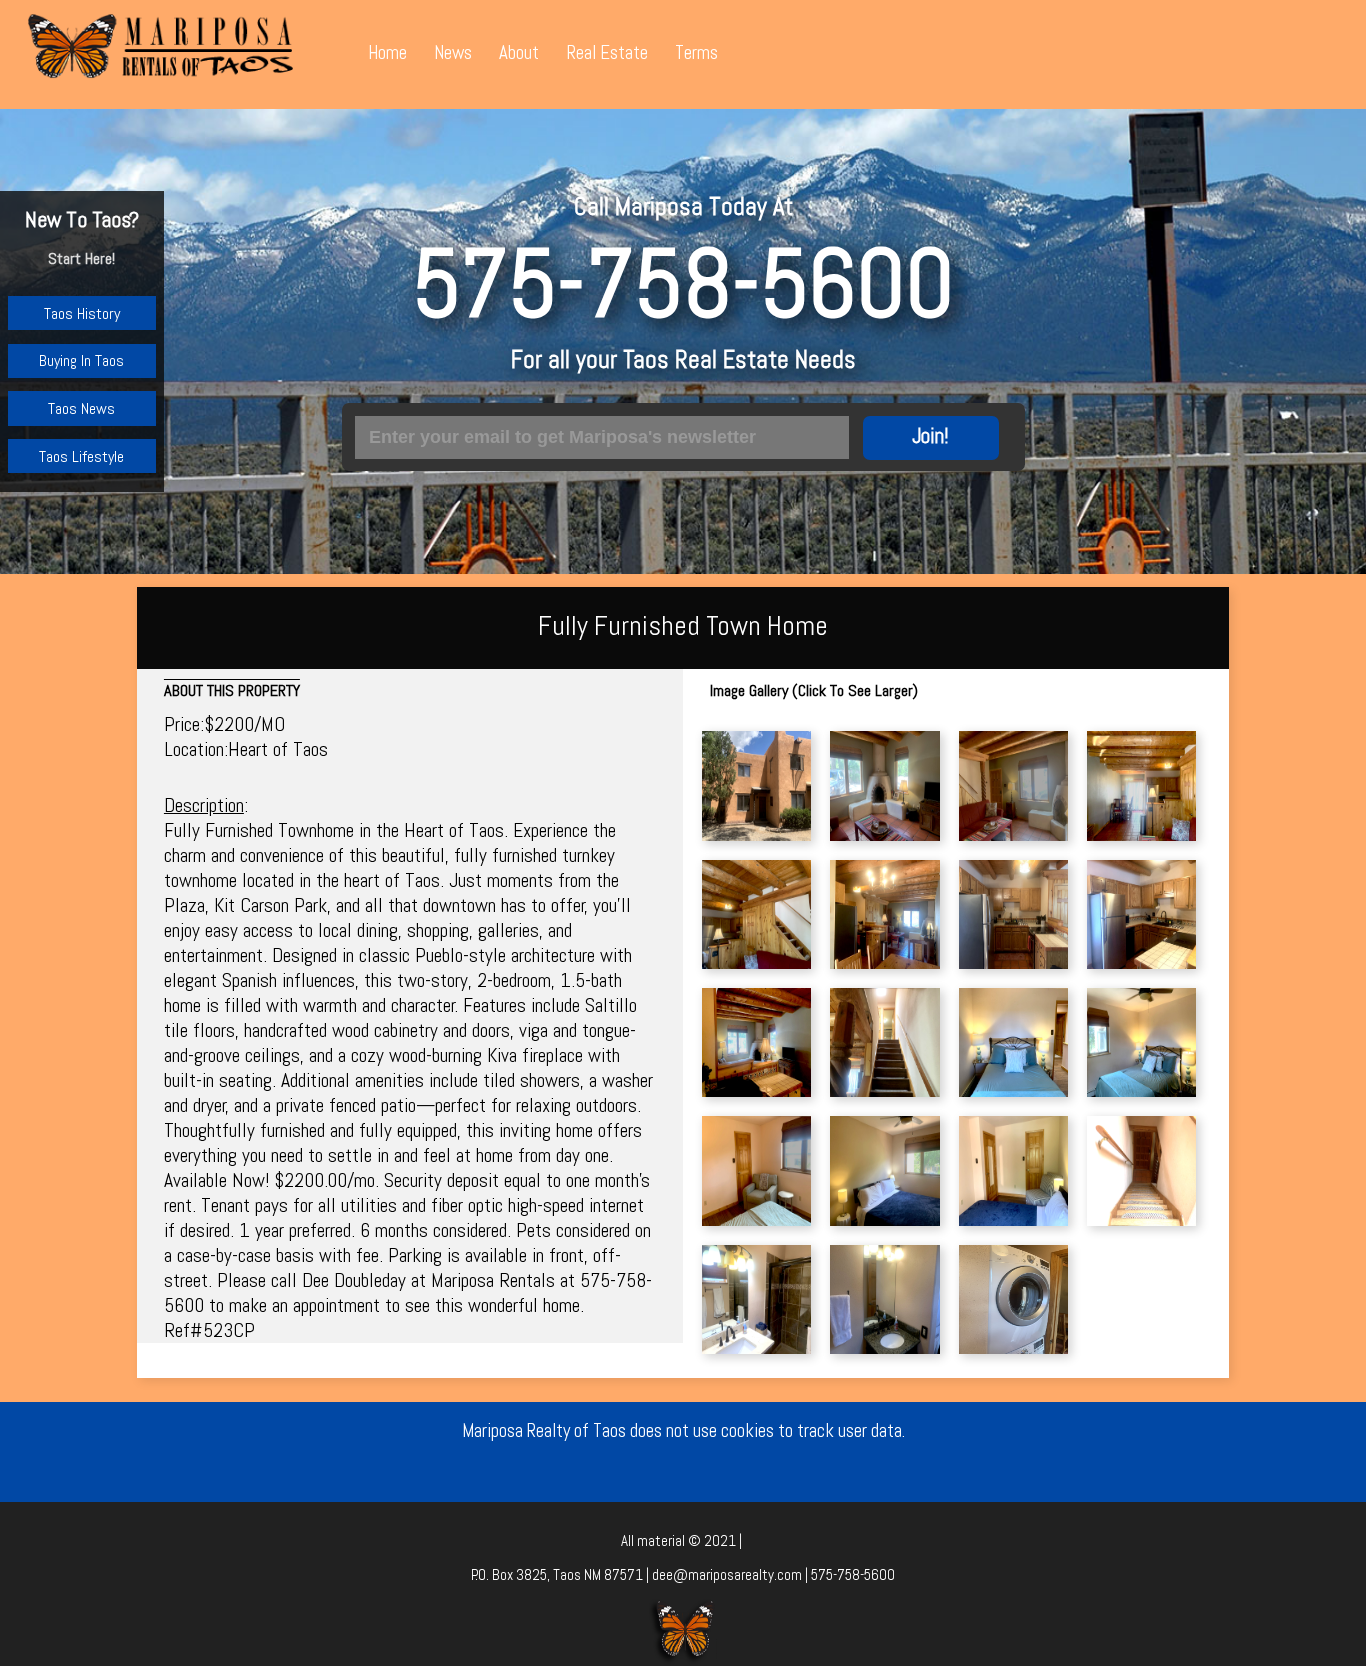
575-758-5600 (683, 283)
